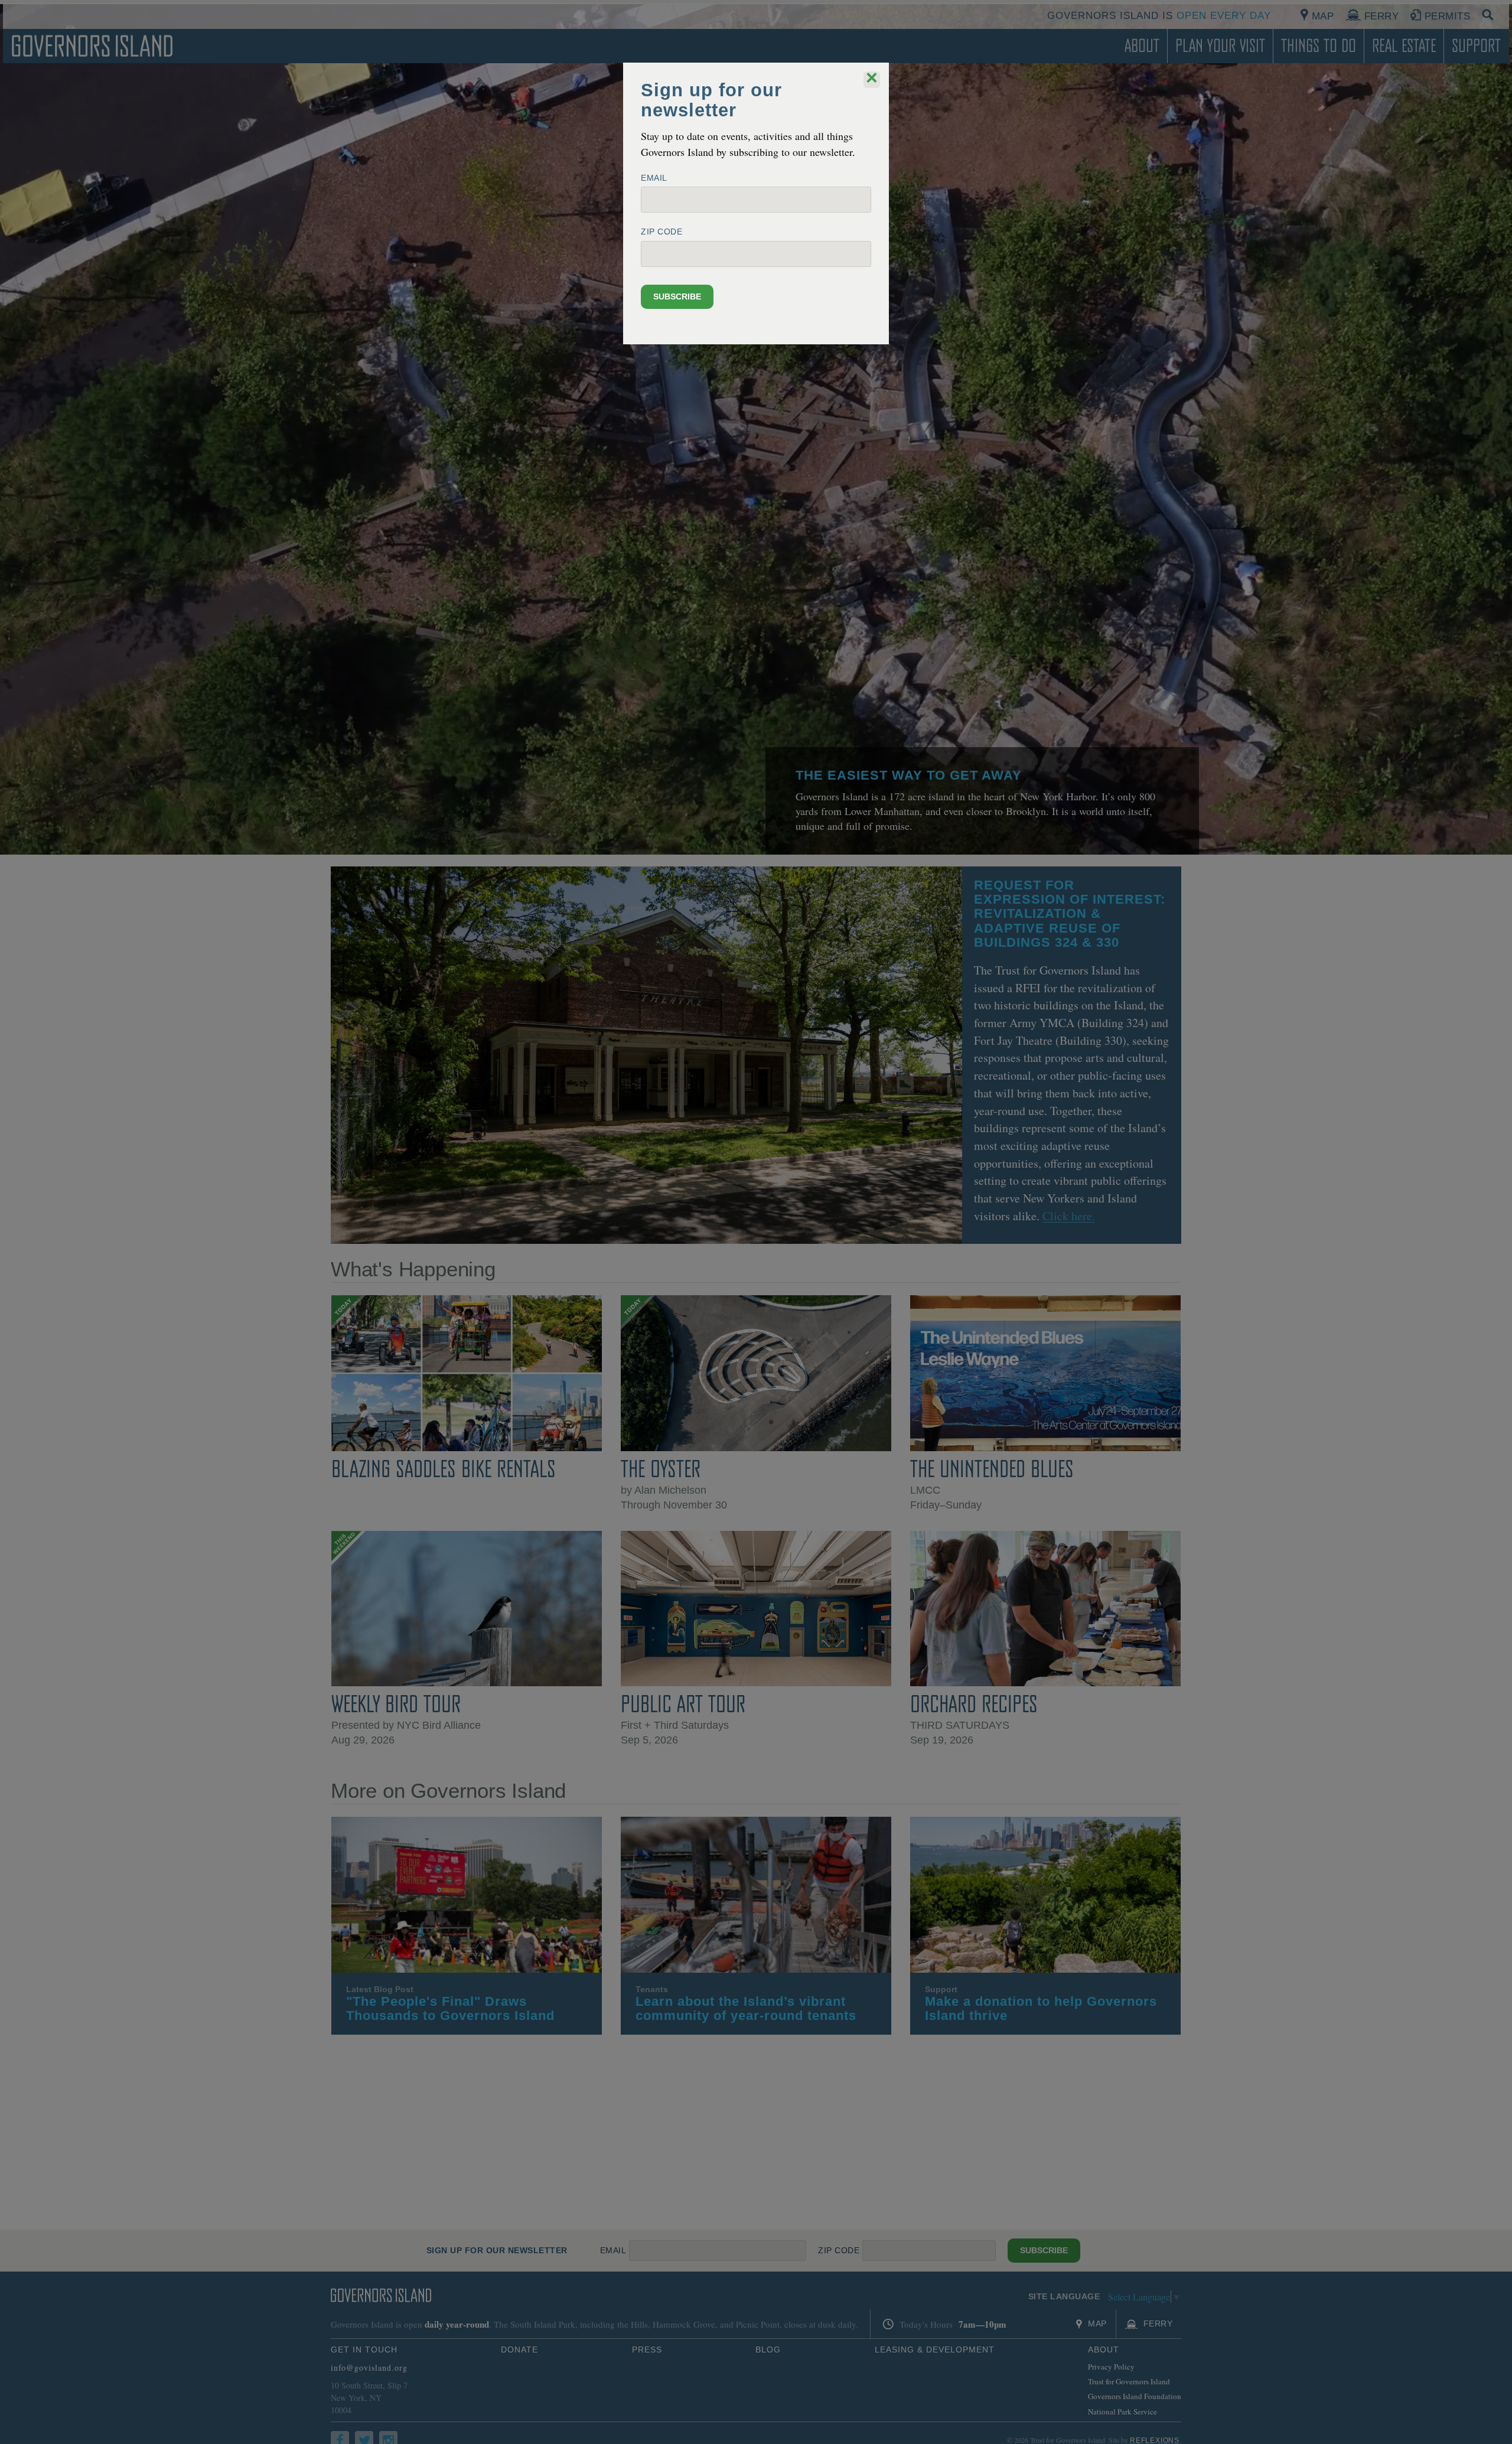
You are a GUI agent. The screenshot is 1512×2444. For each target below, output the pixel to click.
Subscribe (677, 296)
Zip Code (661, 232)
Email (654, 178)
